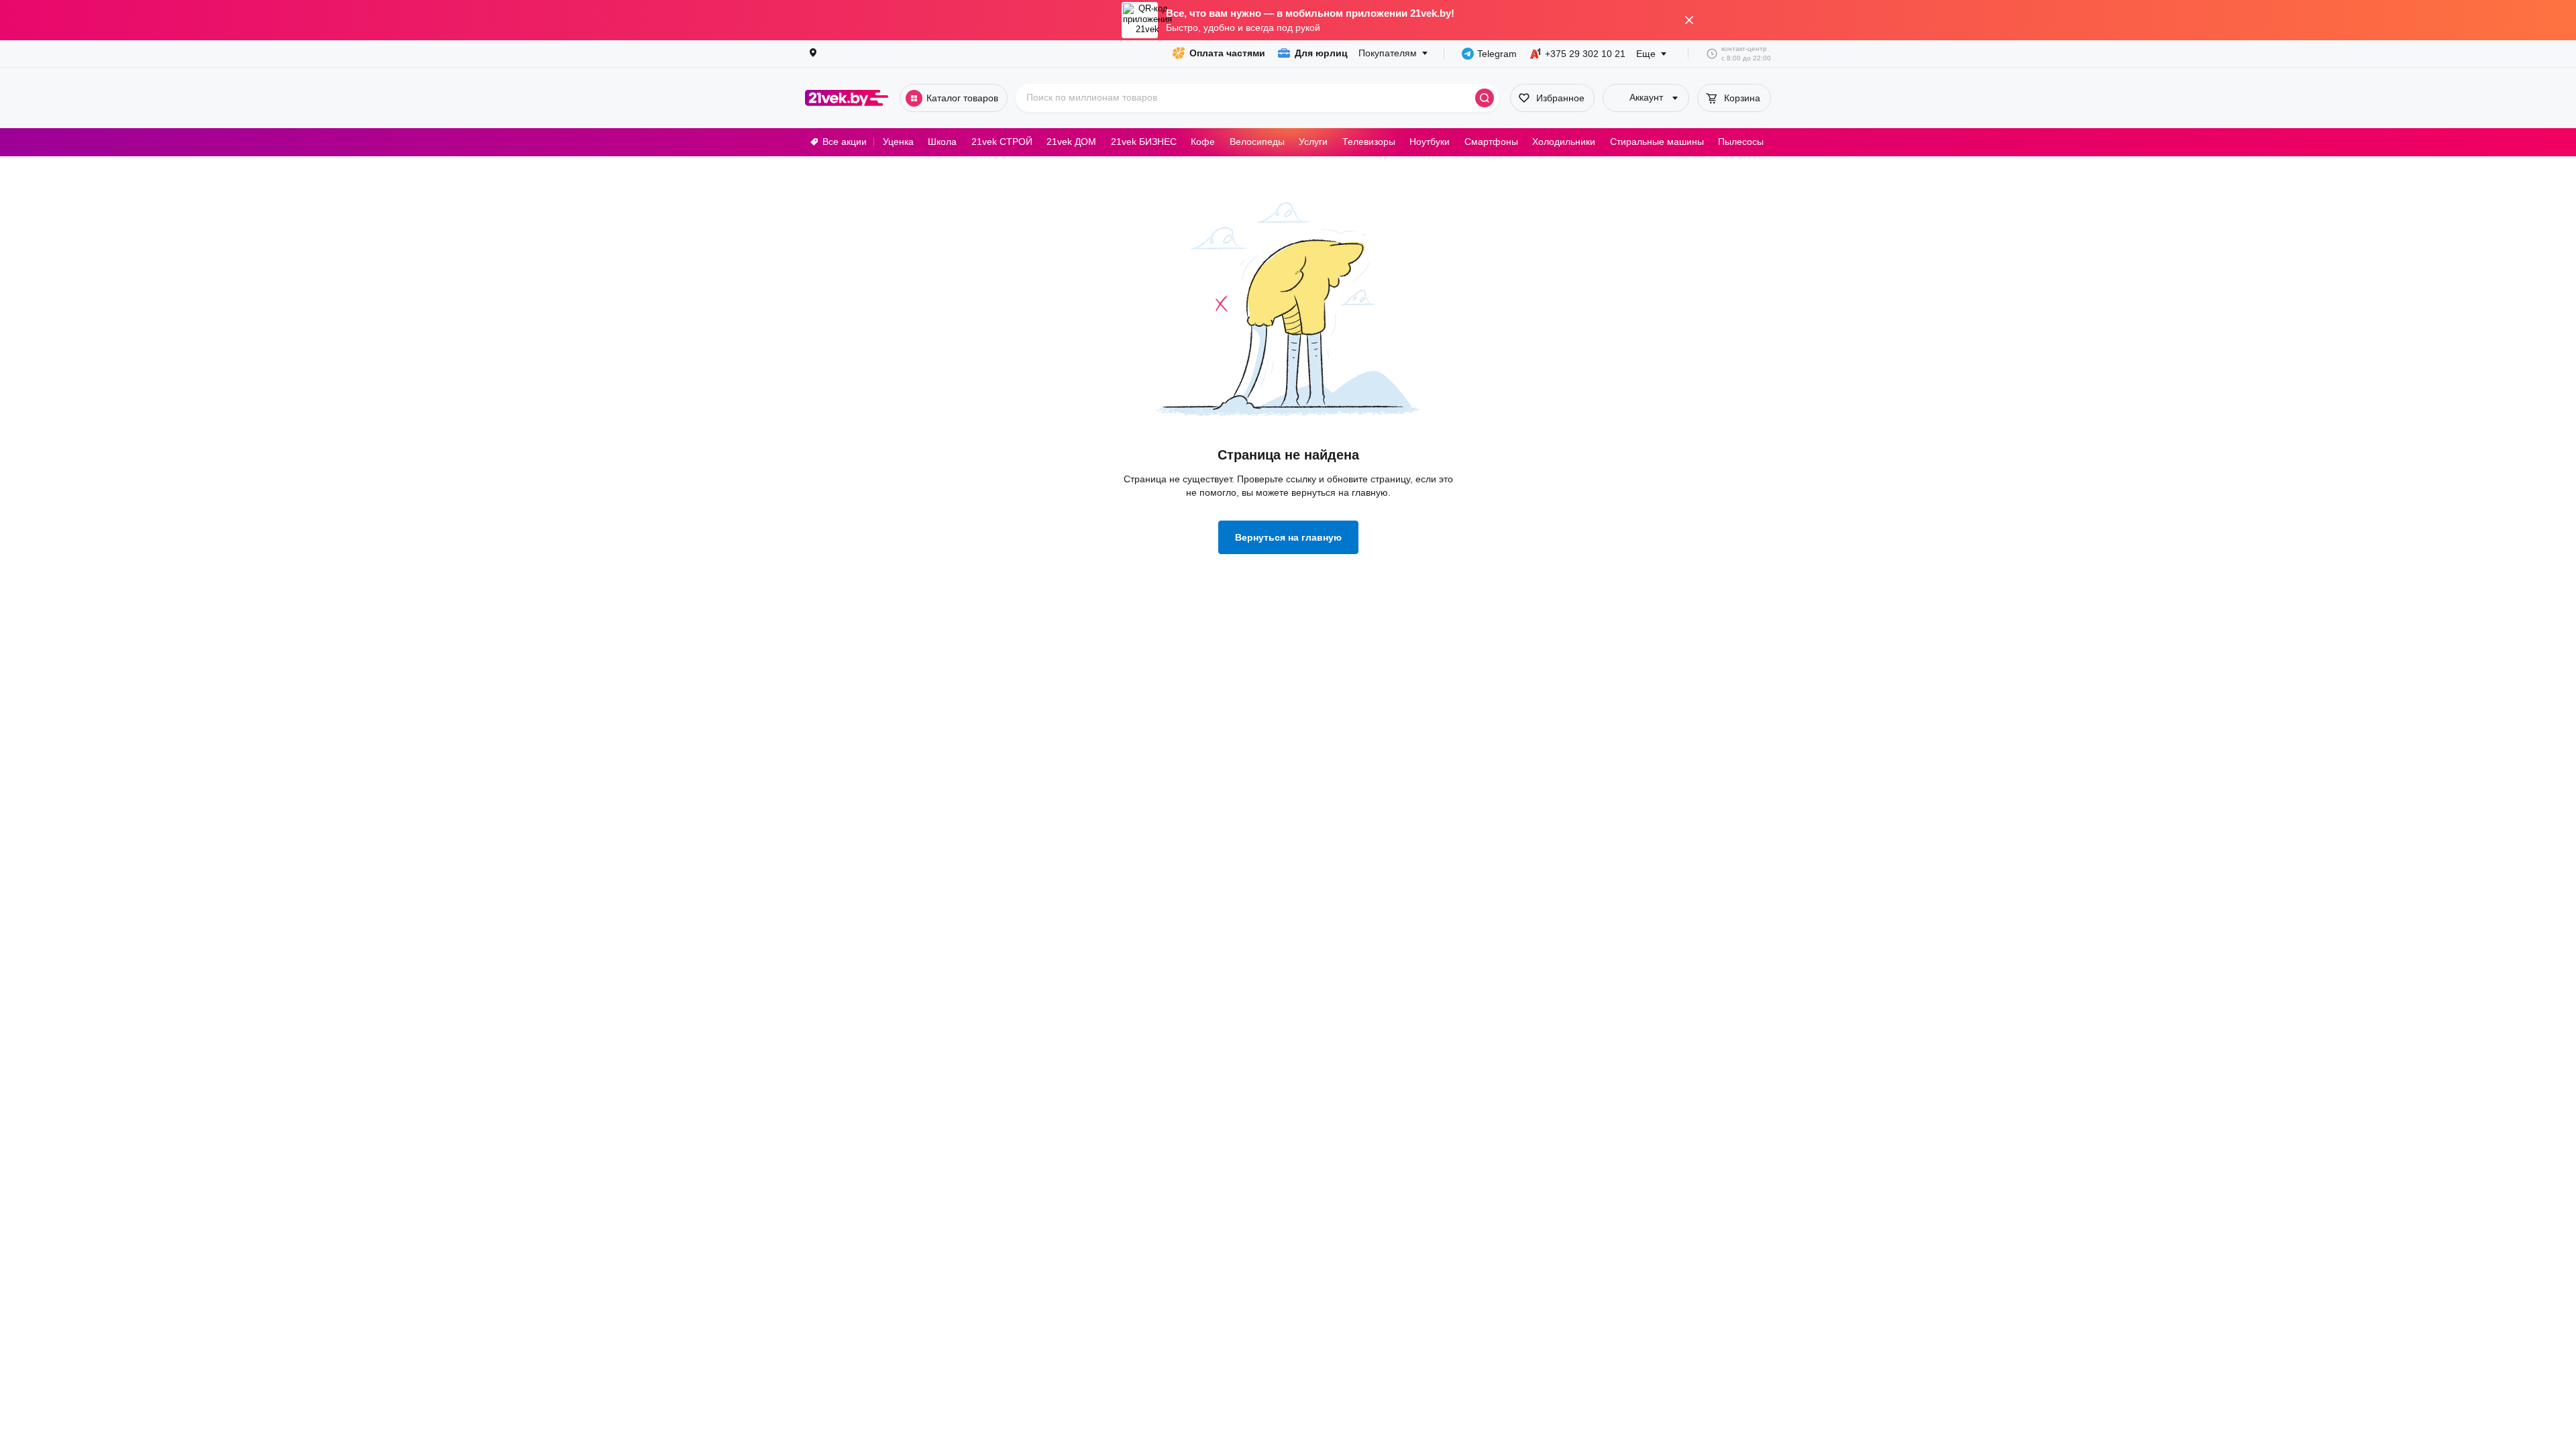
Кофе (1203, 142)
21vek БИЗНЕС (1144, 142)
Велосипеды (1257, 142)
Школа (942, 142)
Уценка (898, 142)
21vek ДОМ (1071, 142)
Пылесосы (1741, 142)
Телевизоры (1369, 142)
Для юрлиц (1321, 53)
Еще (1646, 54)
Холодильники (1564, 142)
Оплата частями (1227, 53)
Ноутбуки (1430, 142)
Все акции (845, 142)
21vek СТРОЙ (1002, 142)
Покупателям (1388, 53)
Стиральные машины (1657, 142)
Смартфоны (1491, 142)
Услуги (1313, 142)
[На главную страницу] (847, 98)
